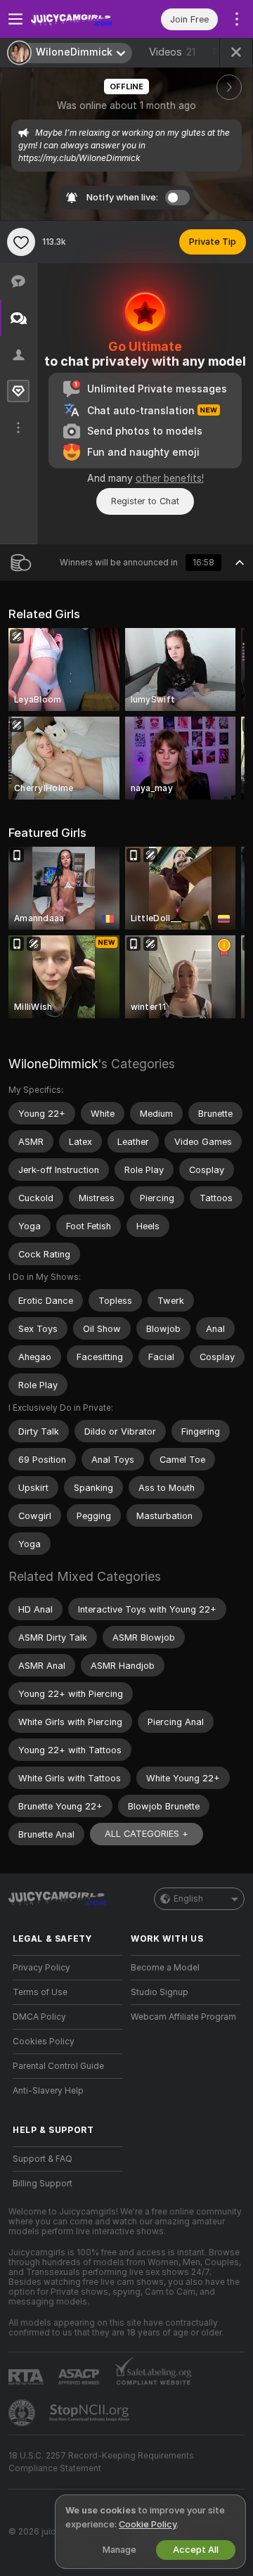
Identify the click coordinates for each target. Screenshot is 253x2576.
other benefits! (170, 478)
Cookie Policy (148, 2524)
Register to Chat (145, 501)
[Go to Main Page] (79, 19)
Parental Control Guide (58, 2066)
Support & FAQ (43, 2159)
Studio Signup (160, 1992)
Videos (172, 52)
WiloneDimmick (53, 1064)
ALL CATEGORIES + (147, 1834)
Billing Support (43, 2184)
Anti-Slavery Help (48, 2091)
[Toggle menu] (15, 19)
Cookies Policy (44, 2042)
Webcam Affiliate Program (183, 2017)
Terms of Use (40, 1992)
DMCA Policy (39, 2017)
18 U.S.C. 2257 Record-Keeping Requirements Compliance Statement (101, 2462)
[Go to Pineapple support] (23, 2413)
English (188, 1899)
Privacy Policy (41, 1968)
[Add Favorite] (21, 242)
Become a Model (165, 1968)
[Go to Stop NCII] (91, 2413)
